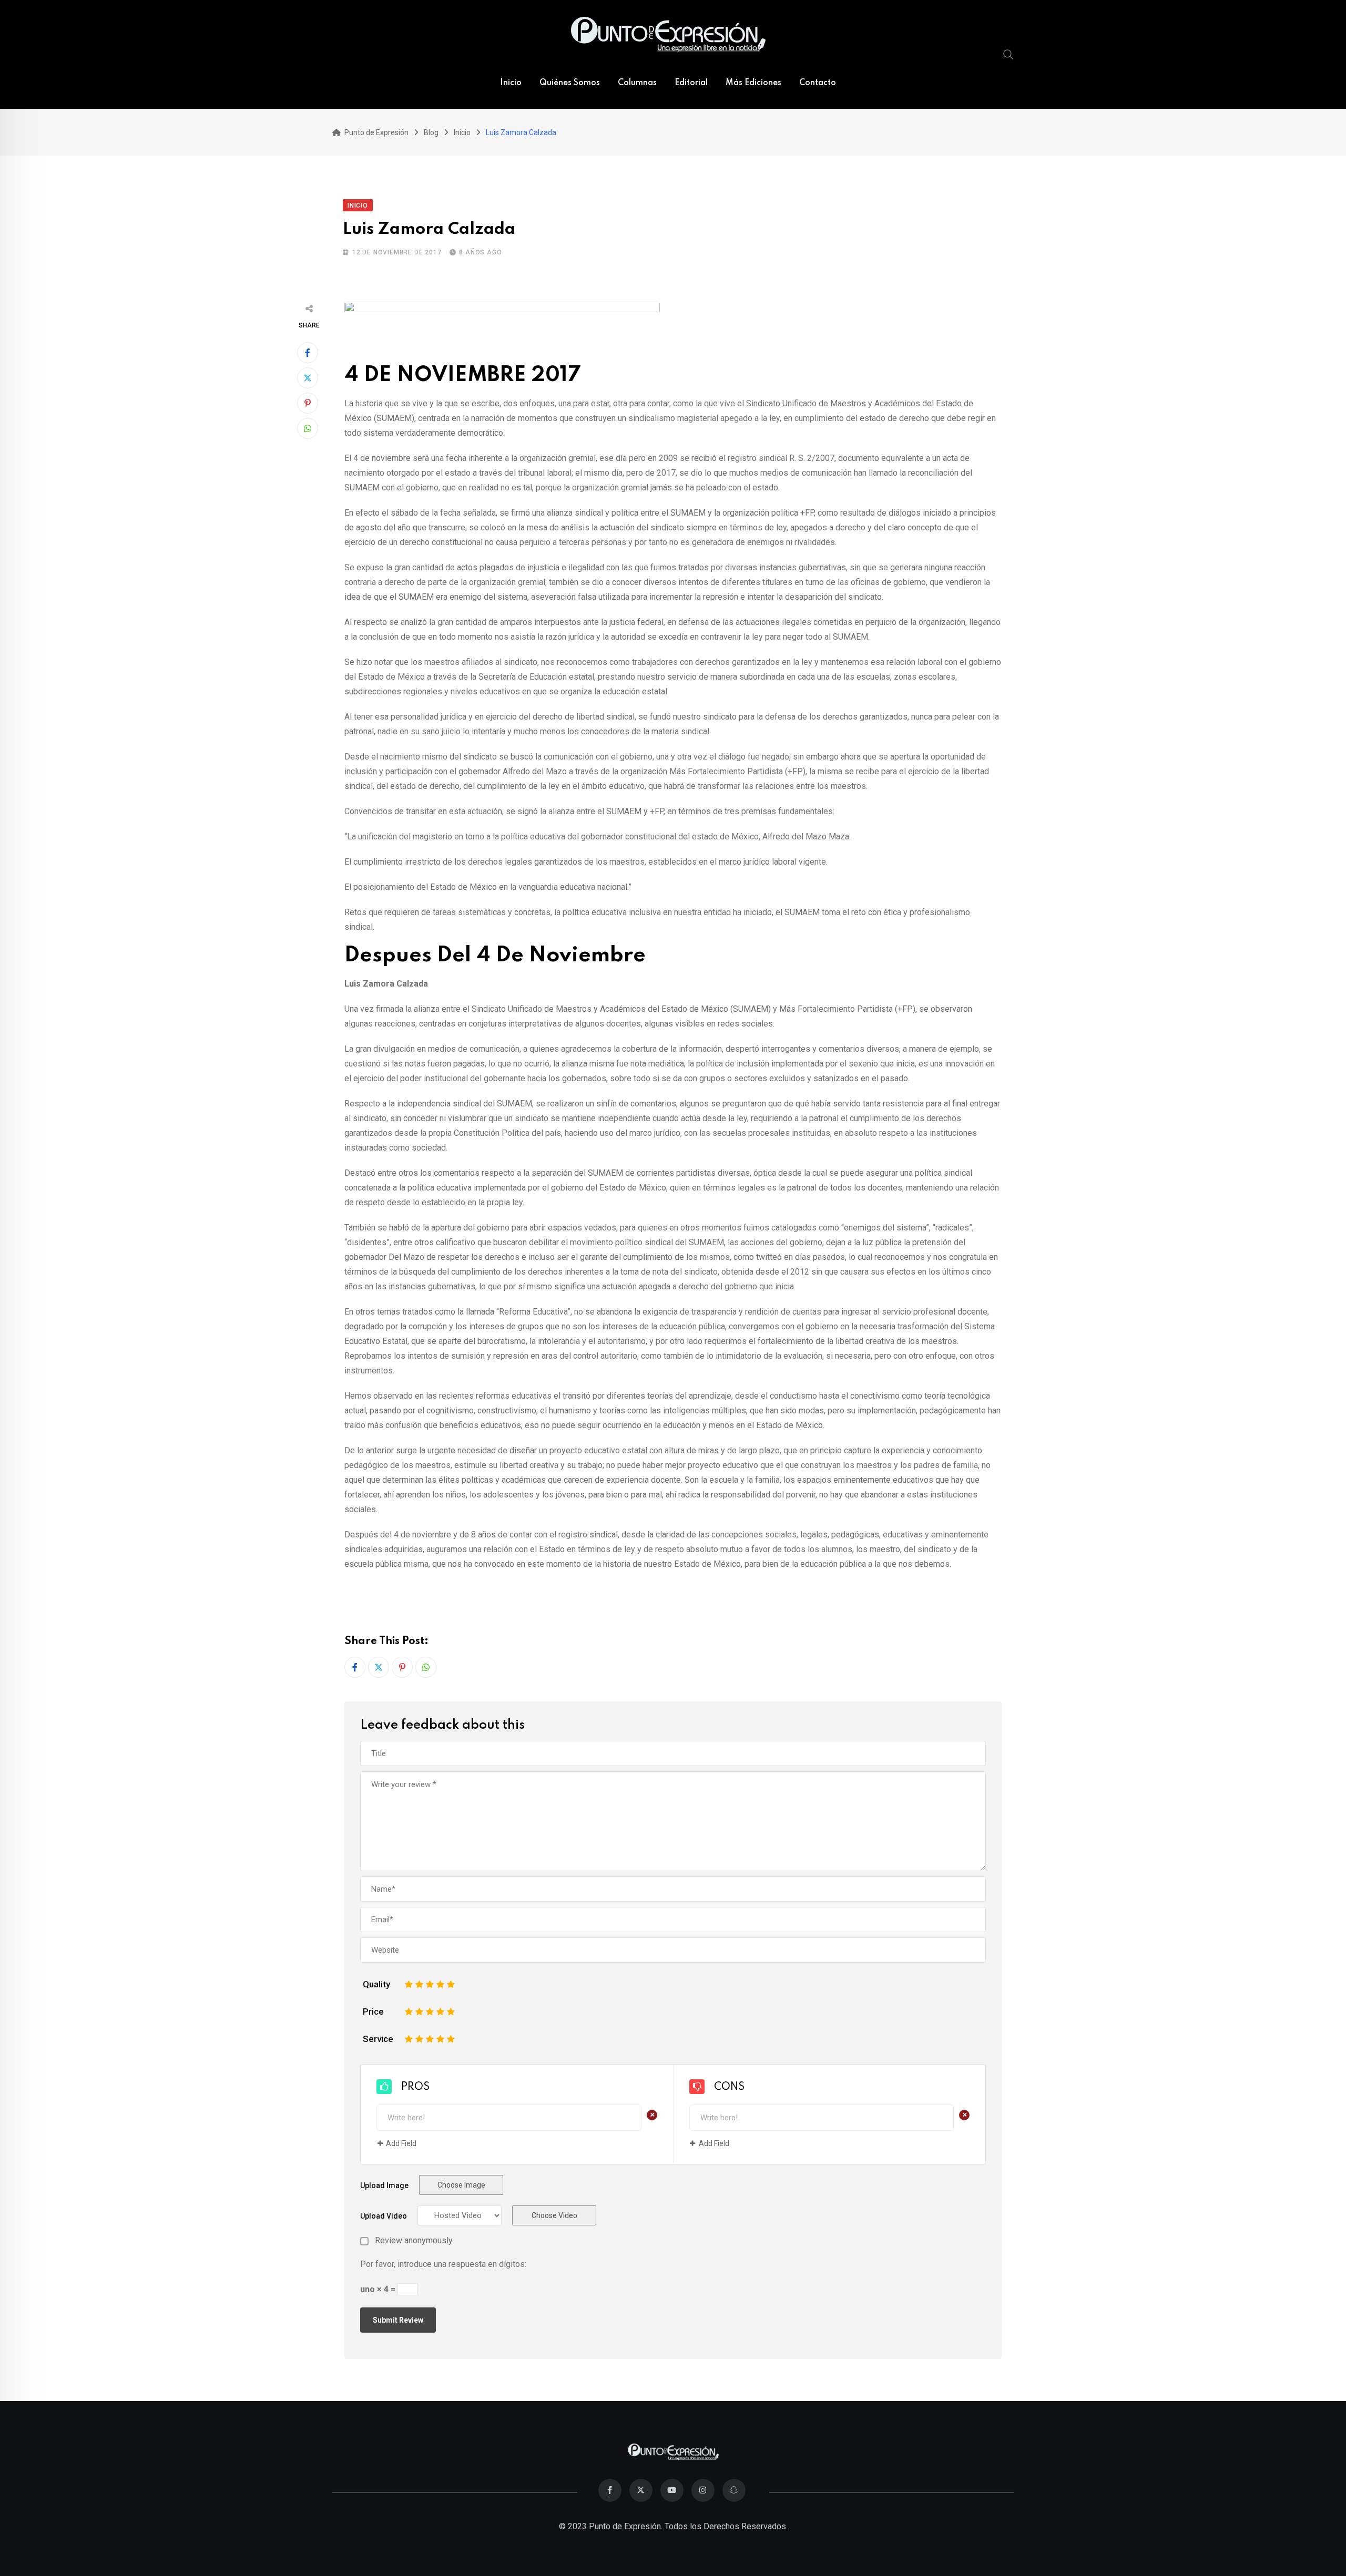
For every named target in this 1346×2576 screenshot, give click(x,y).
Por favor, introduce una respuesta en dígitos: (443, 2264)
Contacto (818, 83)
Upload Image (384, 2185)
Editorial (691, 83)
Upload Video (384, 2216)
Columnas (637, 83)
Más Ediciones (753, 83)
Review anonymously (414, 2241)
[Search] (1008, 54)
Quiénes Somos (570, 83)
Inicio (511, 83)
